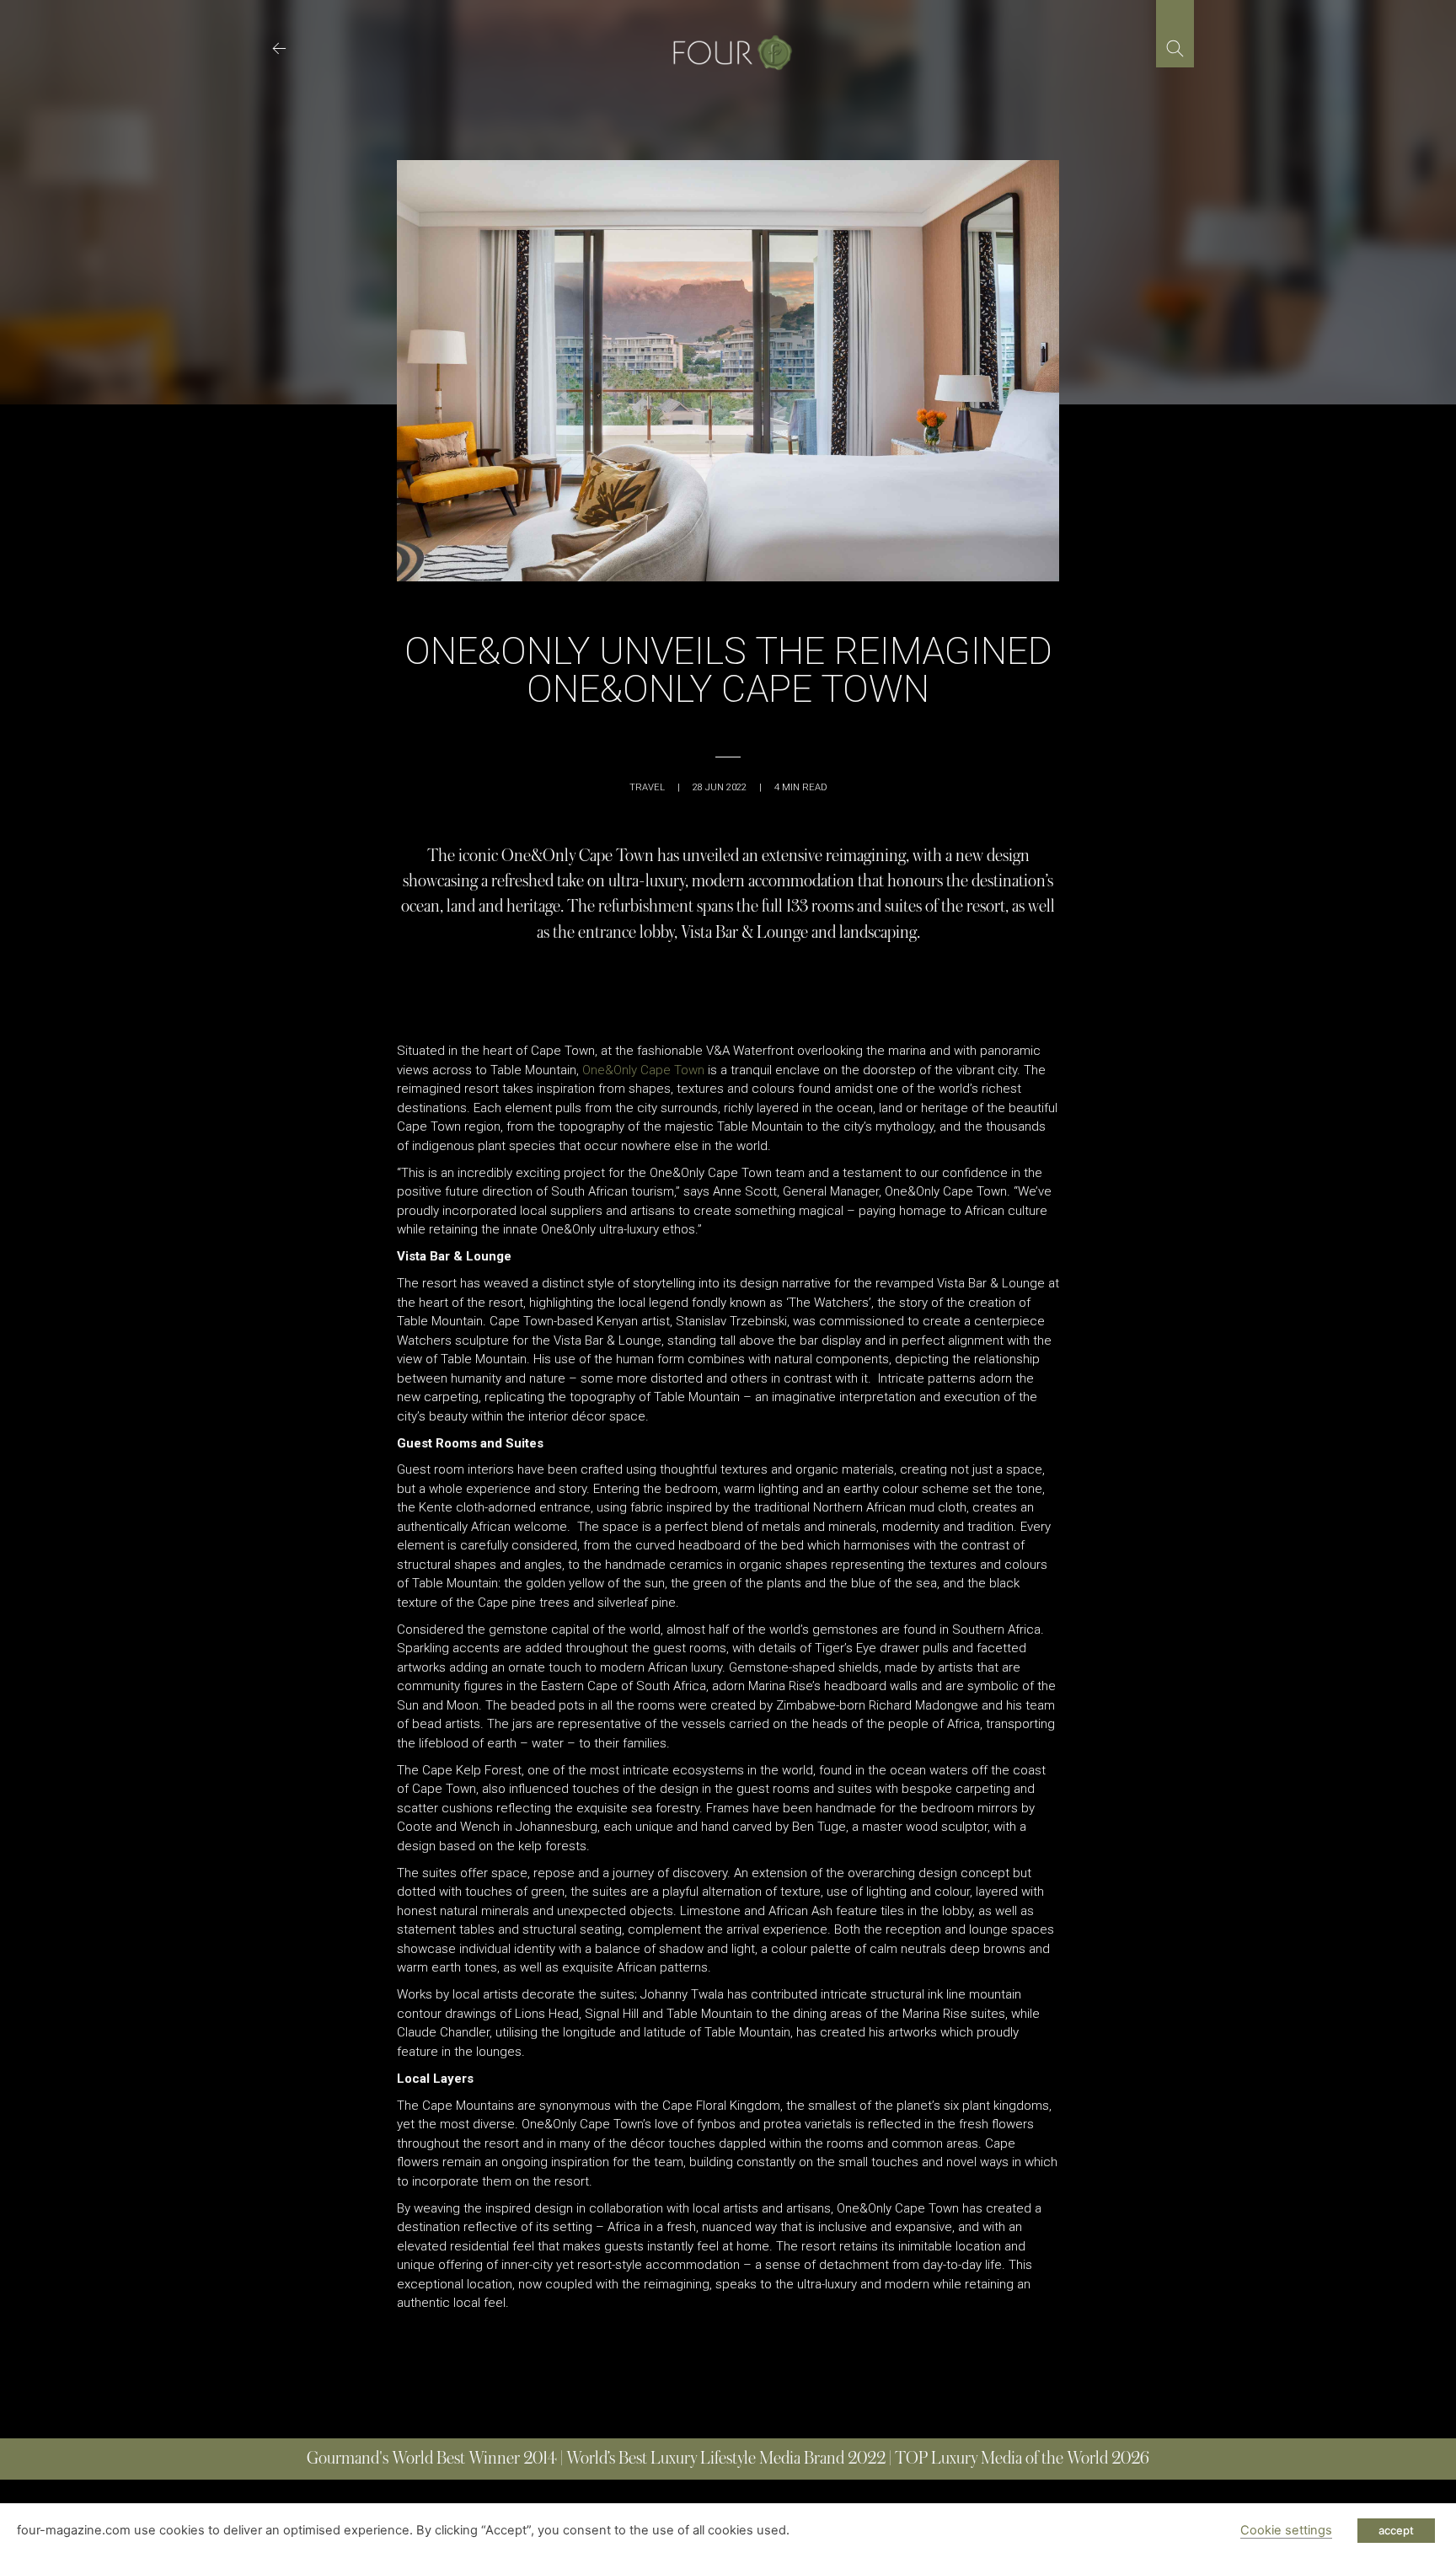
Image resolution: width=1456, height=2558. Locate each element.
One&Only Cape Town (643, 1070)
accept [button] (1396, 2530)
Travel (647, 787)
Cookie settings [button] (1286, 2530)
